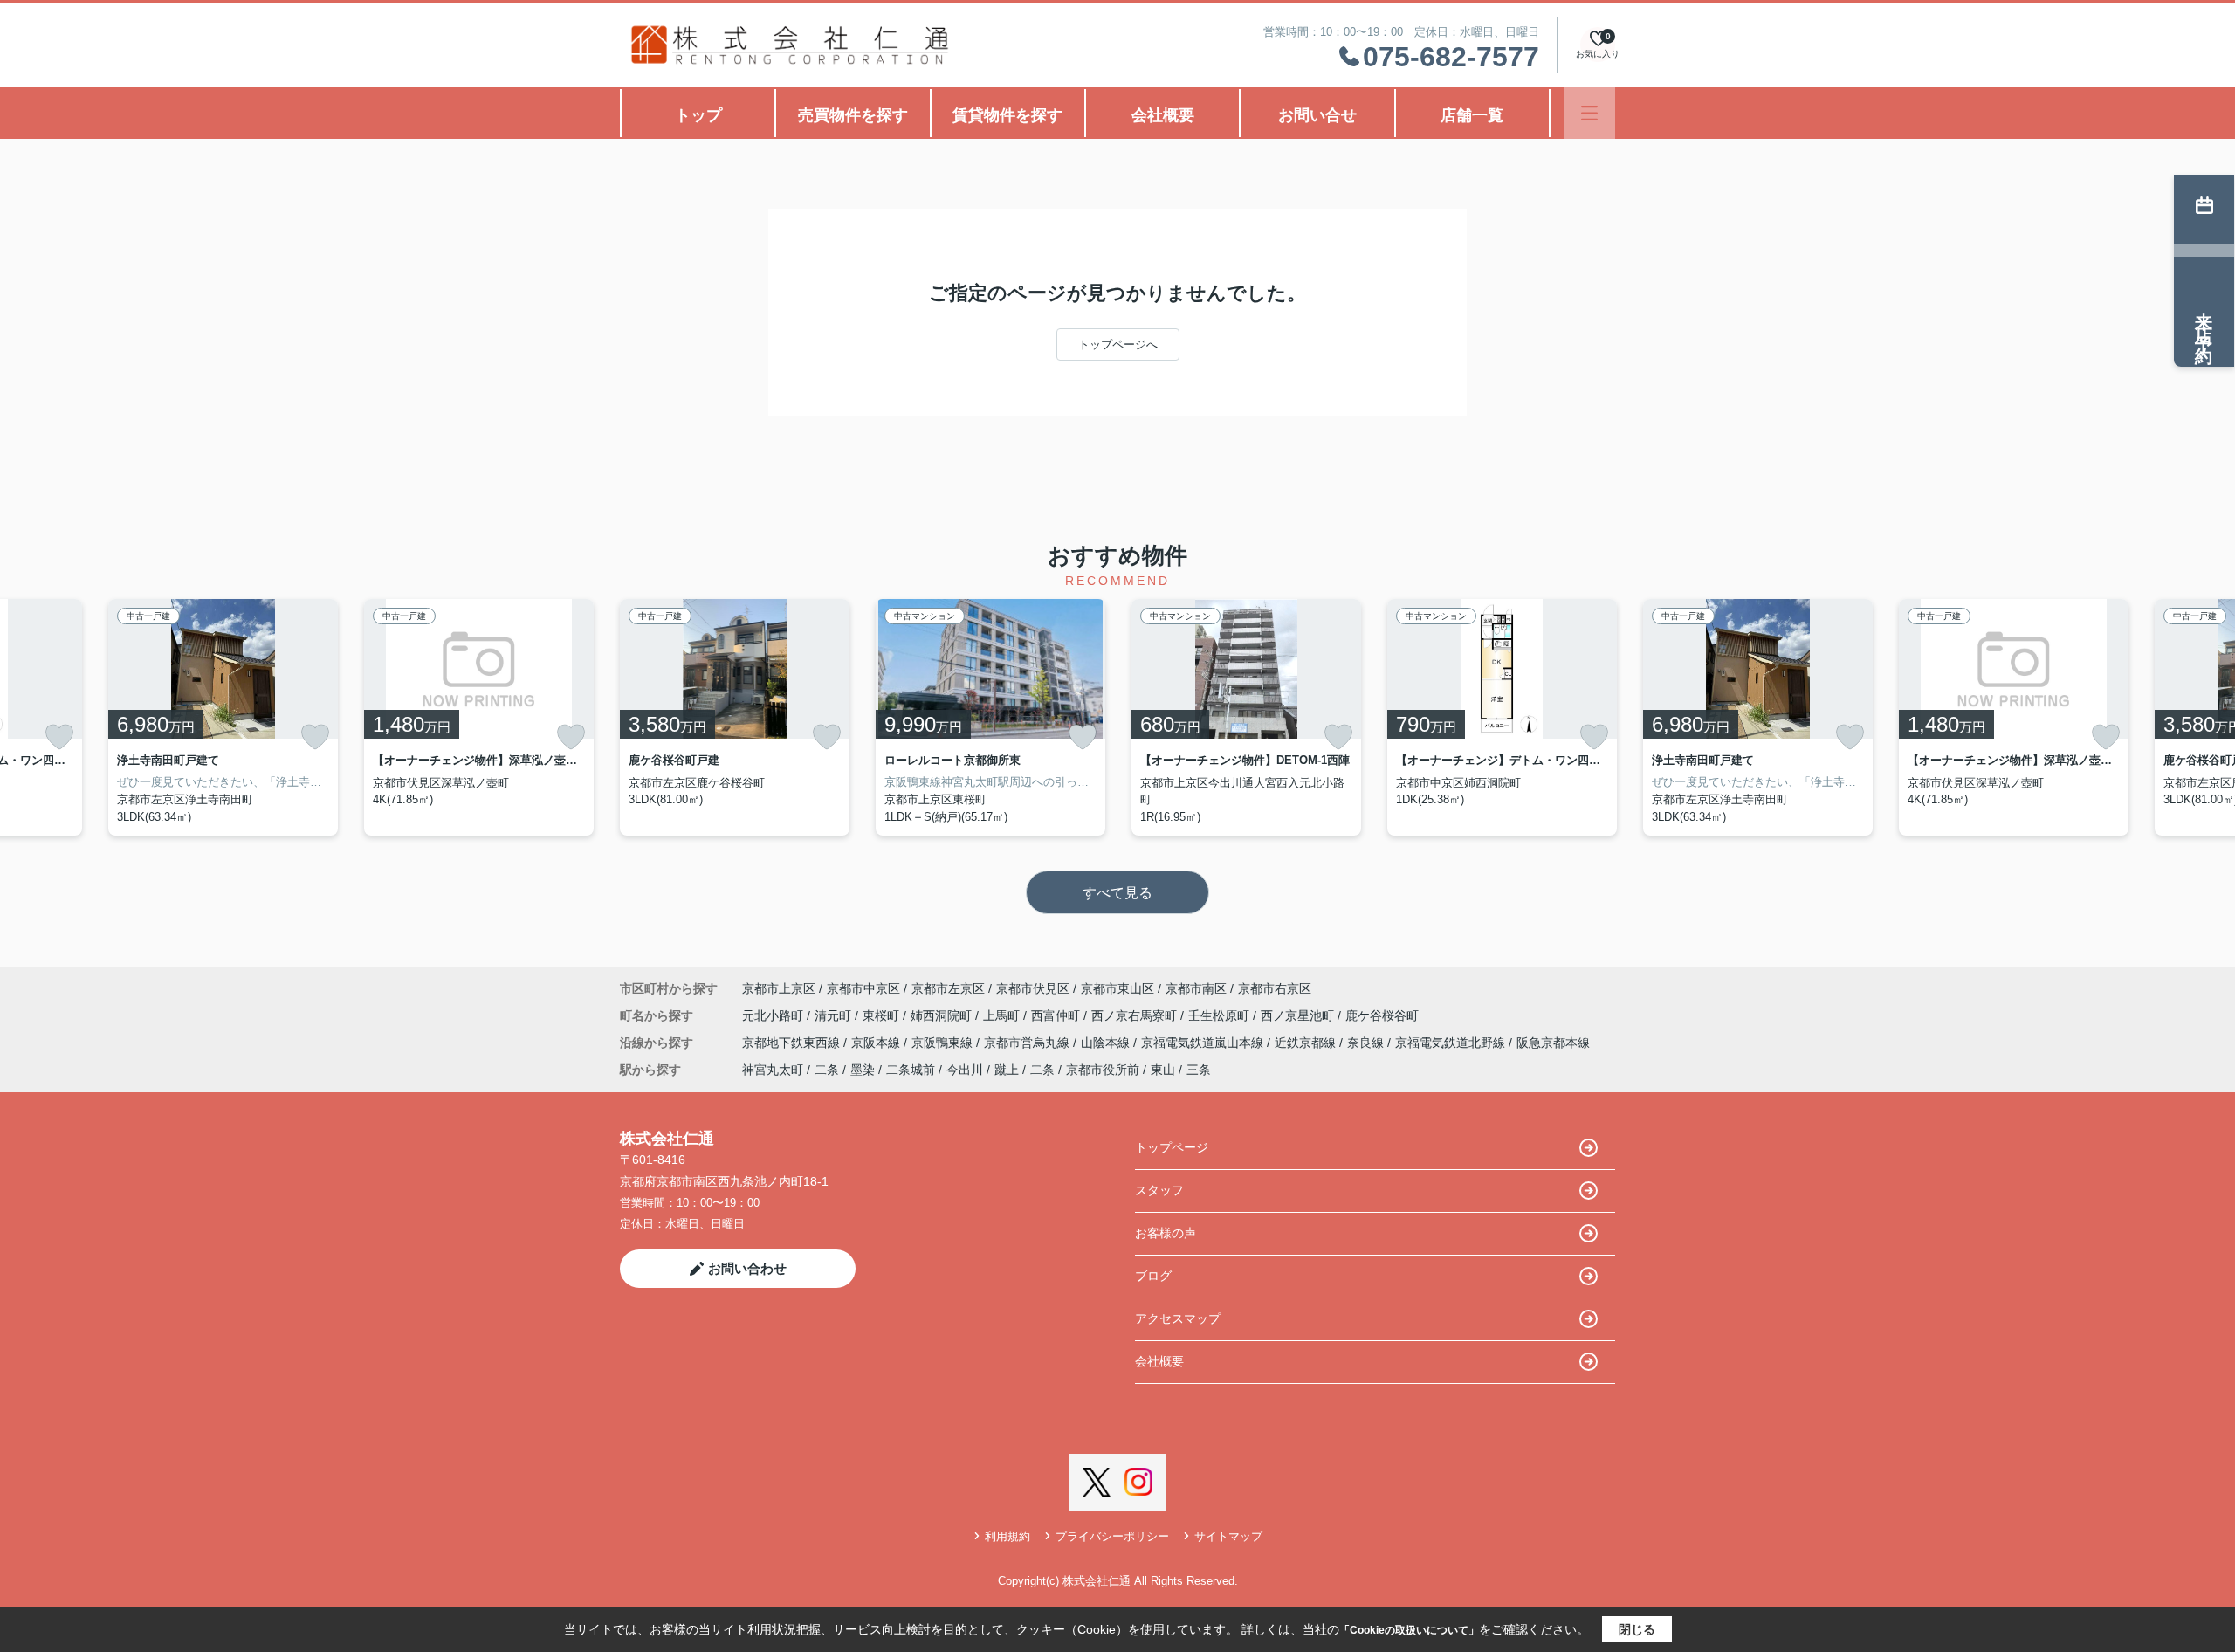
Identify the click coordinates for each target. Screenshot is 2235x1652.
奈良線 (1367, 1043)
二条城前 (911, 1070)
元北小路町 (774, 1015)
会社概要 (1163, 115)
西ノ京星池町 (1299, 1015)
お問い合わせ (747, 1268)
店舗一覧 (1472, 115)
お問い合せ (1317, 115)
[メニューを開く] (1589, 113)
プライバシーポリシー (1112, 1536)
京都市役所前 (1103, 1070)
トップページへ (1118, 344)
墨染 (863, 1070)
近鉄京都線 (1307, 1043)
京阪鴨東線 (944, 1043)
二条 (827, 1070)
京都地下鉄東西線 (793, 1043)
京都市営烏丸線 (1028, 1043)
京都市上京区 (779, 988)
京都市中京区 (863, 988)
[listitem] (735, 717)
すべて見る (1117, 893)
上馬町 (1003, 1015)
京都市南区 (1196, 988)
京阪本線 (877, 1043)
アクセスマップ (1178, 1318)
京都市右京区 (1275, 988)
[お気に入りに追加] (59, 737)
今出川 (965, 1070)
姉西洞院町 (943, 1015)
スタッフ (1159, 1190)
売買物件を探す (853, 115)
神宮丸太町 (773, 1070)
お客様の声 (1166, 1233)
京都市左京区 (948, 988)
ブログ (1153, 1276)
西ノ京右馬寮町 (1136, 1015)
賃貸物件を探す (1007, 115)
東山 (1163, 1070)
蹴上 (1007, 1070)
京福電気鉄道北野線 (1452, 1043)
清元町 (835, 1015)
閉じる (1637, 1629)
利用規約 (1007, 1536)
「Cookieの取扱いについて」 (1409, 1630)
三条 (1199, 1070)
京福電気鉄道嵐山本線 (1204, 1043)
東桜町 (883, 1015)
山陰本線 (1107, 1043)
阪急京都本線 (1553, 1043)
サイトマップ (1228, 1536)
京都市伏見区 (1033, 988)
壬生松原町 (1221, 1015)
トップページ (1172, 1147)
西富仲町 (1057, 1015)
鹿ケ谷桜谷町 (1382, 1015)
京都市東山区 (1117, 988)
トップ (698, 115)
